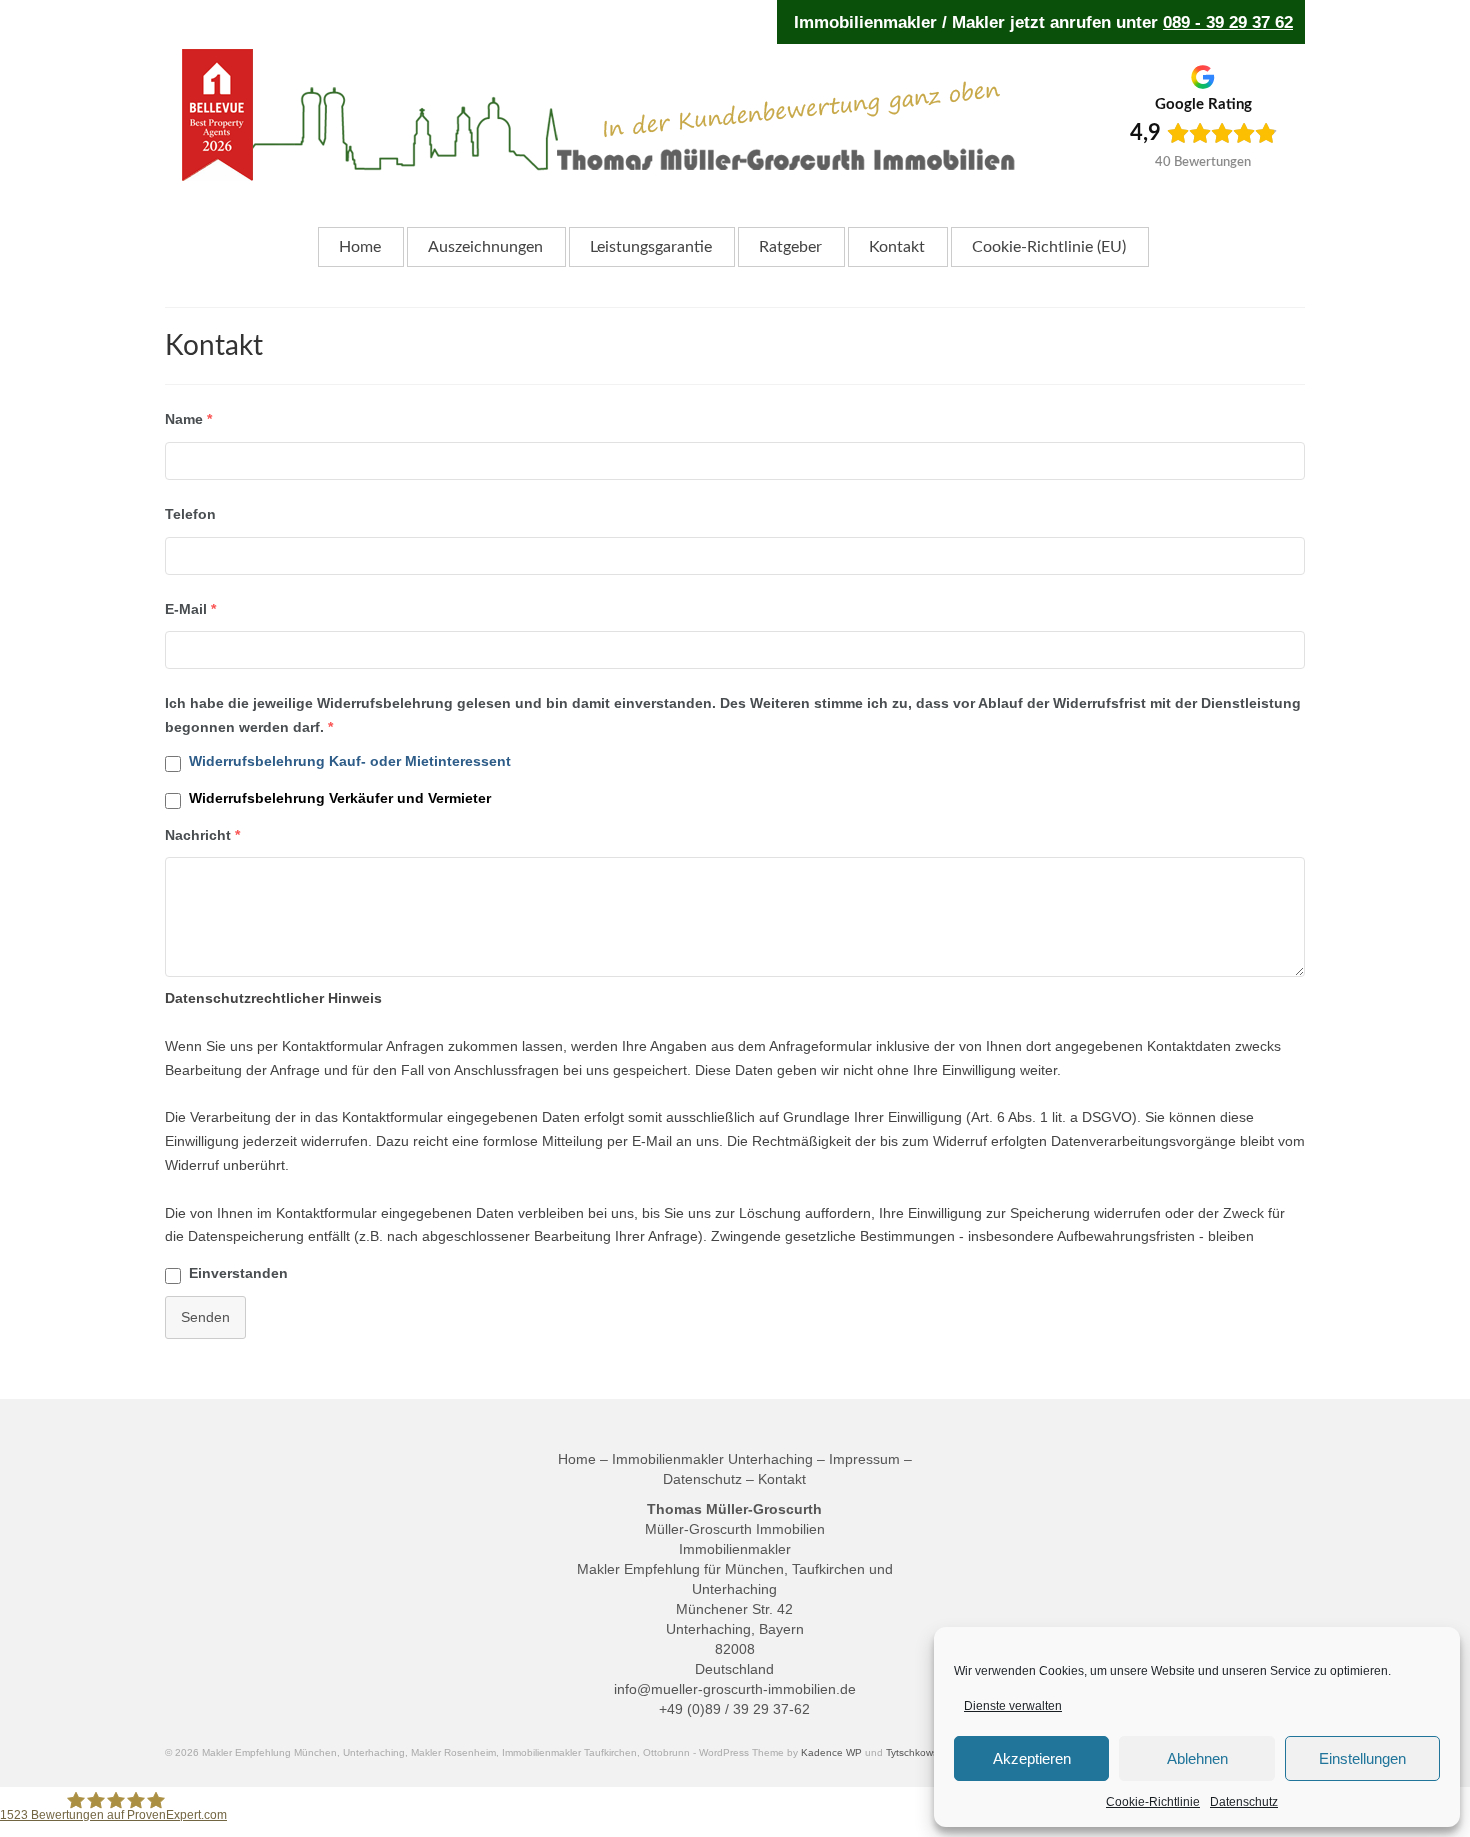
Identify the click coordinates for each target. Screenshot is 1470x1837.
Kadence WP (831, 1752)
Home (577, 1459)
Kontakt (782, 1479)
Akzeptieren (1032, 1758)
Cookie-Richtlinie (1153, 1802)
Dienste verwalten (1013, 1706)
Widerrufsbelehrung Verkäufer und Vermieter (340, 798)
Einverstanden (238, 1273)
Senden (205, 1317)
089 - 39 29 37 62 (1228, 22)
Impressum (864, 1459)
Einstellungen (1362, 1758)
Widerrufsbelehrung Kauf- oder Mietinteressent (350, 761)
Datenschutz (1244, 1802)
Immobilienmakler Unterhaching (712, 1459)
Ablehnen (1197, 1758)
